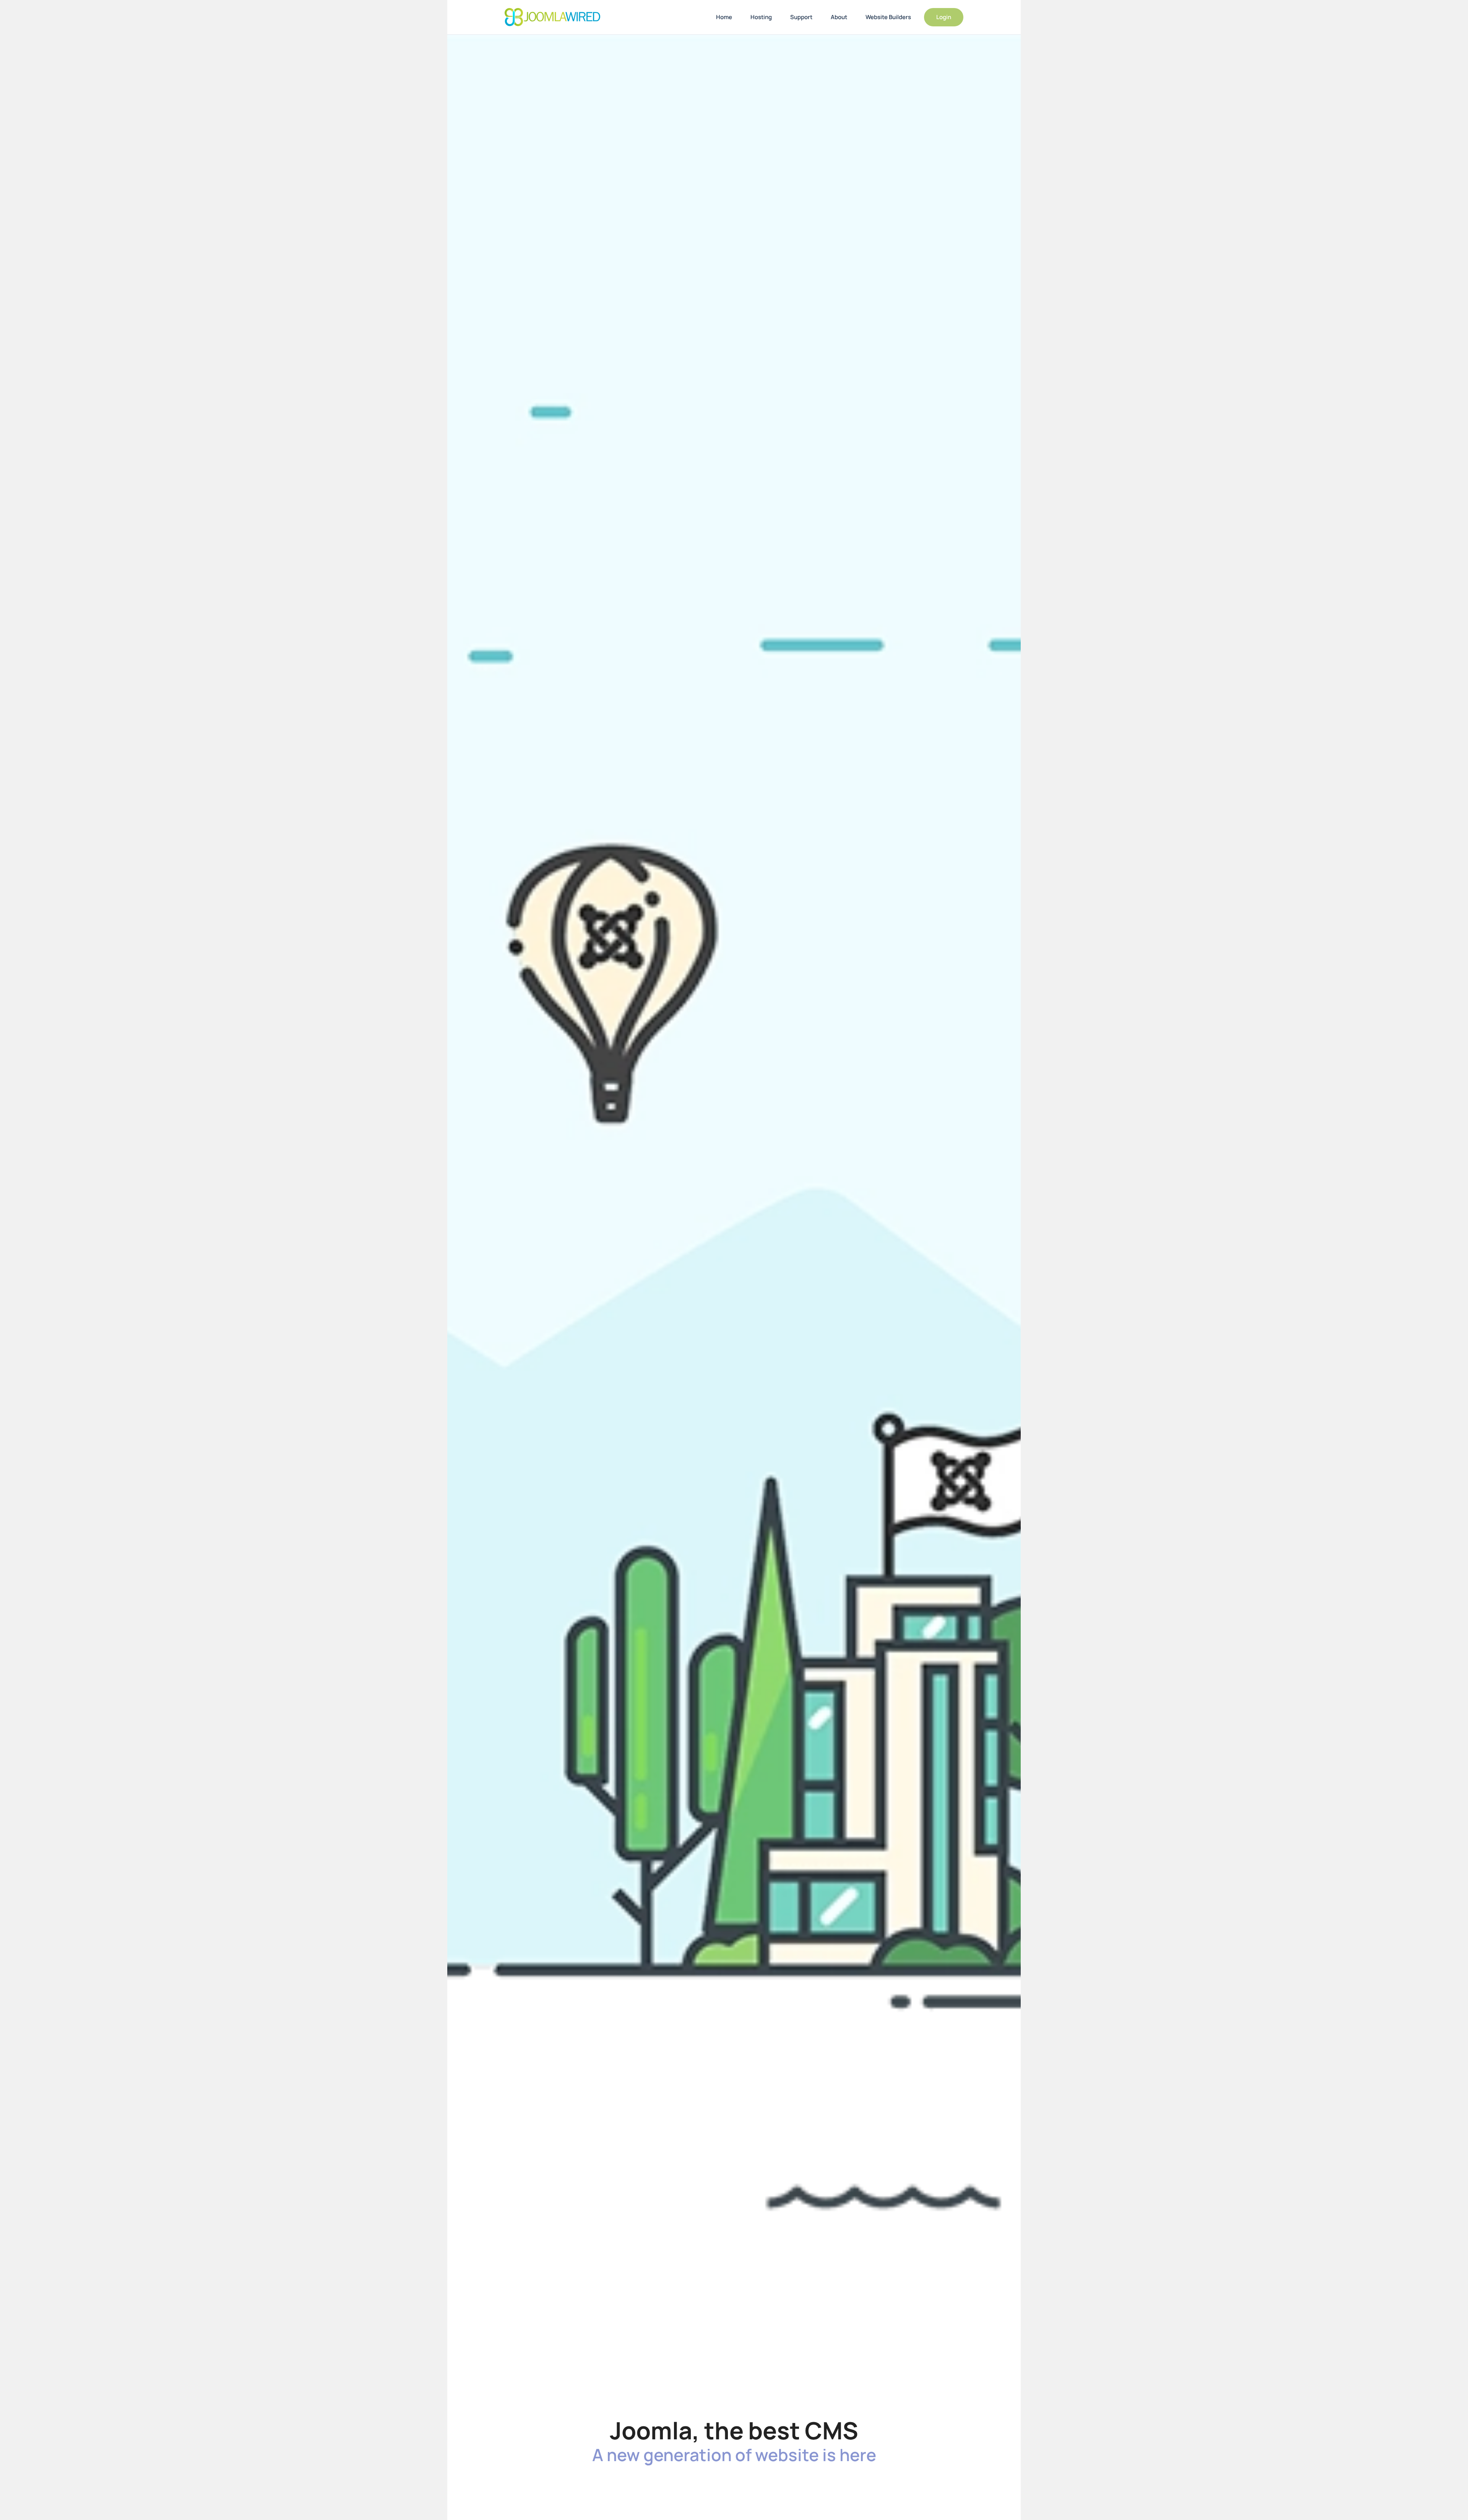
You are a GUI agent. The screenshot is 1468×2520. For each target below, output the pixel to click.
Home (724, 17)
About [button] (839, 17)
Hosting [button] (761, 17)
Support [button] (801, 17)
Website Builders (888, 17)
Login (944, 17)
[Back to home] (552, 17)
